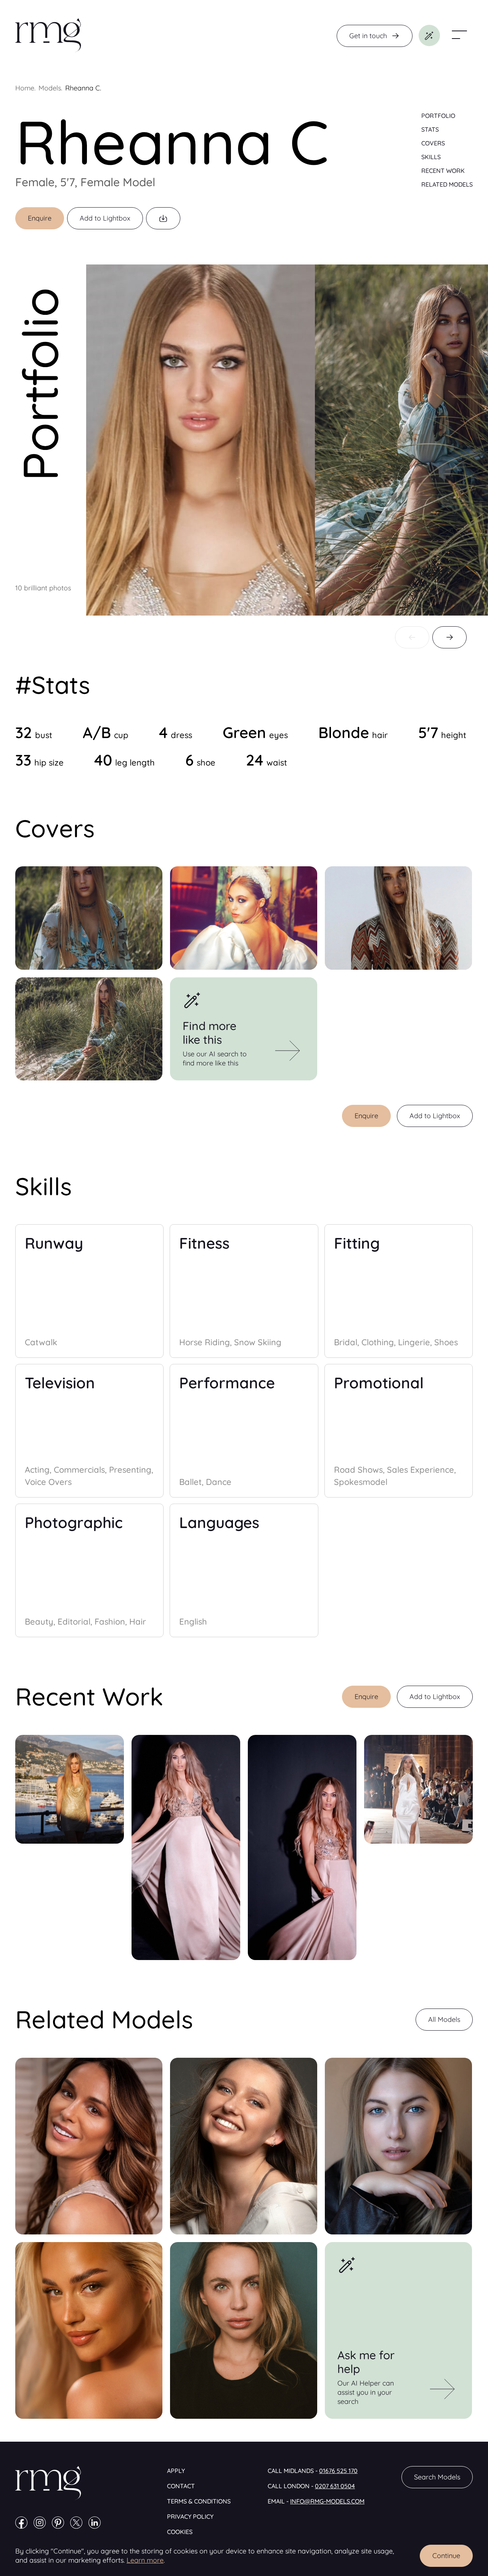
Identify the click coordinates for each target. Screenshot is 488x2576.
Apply (176, 2471)
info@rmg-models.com (327, 2501)
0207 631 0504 (335, 2486)
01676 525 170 (338, 2471)
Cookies (180, 2532)
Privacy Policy (190, 2516)
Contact (181, 2486)
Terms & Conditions (199, 2501)
